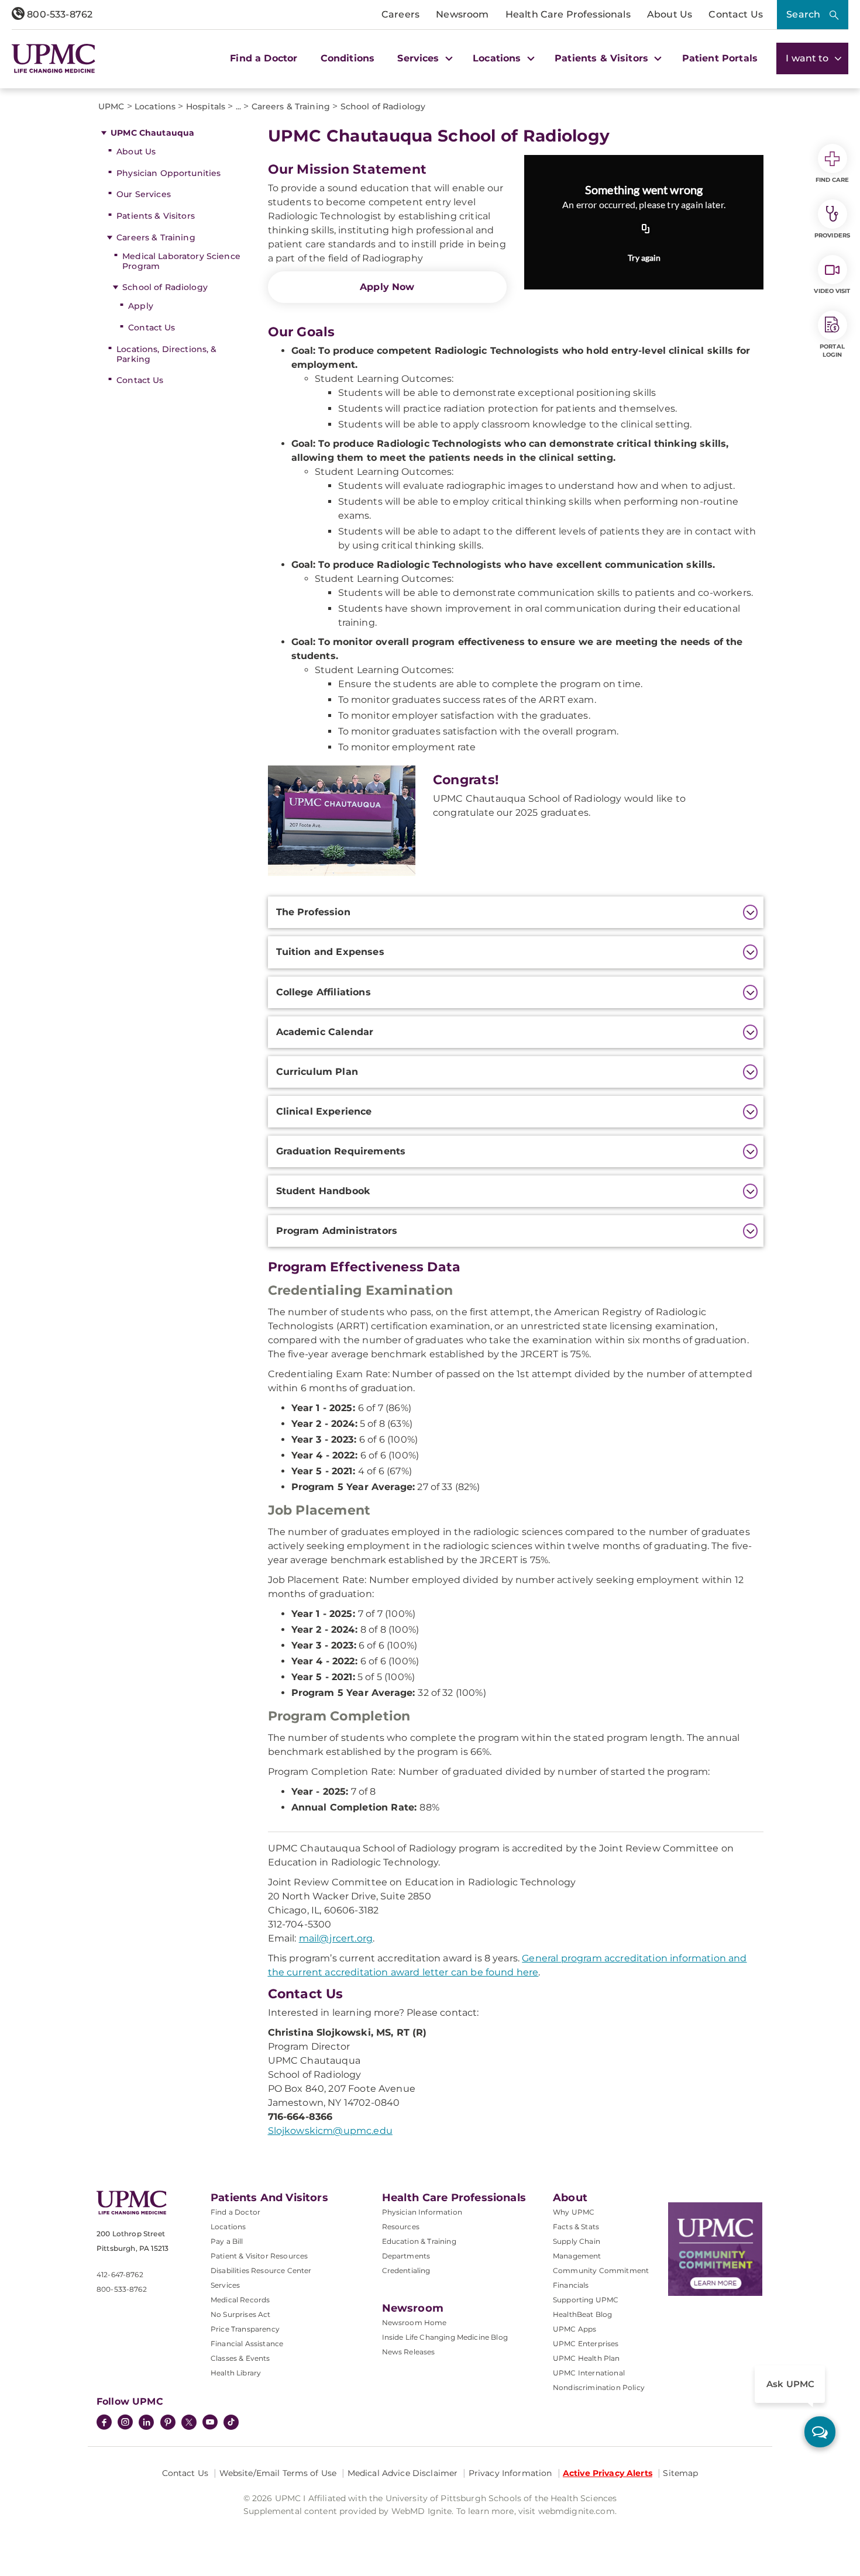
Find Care (833, 180)
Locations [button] (498, 58)
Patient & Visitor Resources (259, 2256)
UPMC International (589, 2373)
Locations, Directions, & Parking (166, 354)
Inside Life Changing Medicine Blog (445, 2337)
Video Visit (832, 291)
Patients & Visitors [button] (603, 58)
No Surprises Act (241, 2314)
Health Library (236, 2373)
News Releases (409, 2352)
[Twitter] (189, 2422)
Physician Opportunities (168, 173)
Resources (401, 2227)
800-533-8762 (59, 14)
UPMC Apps (575, 2329)
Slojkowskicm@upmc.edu (330, 2131)
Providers (832, 235)
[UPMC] (54, 58)
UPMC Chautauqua (152, 133)
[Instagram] (125, 2423)
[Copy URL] (646, 230)
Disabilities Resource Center (261, 2270)
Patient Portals (720, 58)
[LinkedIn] (146, 2423)
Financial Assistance (247, 2344)
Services (225, 2285)
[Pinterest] (168, 2423)
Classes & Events (240, 2358)
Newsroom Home (414, 2322)
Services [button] (419, 58)
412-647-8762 (120, 2275)
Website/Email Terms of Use (278, 2473)
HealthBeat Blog (582, 2314)
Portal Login (832, 351)
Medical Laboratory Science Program (181, 261)
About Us (670, 14)
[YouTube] (210, 2423)
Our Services (144, 194)
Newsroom (462, 14)
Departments (406, 2256)
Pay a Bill (227, 2241)
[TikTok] (231, 2422)
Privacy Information (510, 2473)
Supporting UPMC (586, 2300)
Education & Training (419, 2241)
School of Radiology (165, 287)
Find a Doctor (264, 58)
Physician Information (422, 2212)
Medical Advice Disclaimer (403, 2473)
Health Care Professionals (568, 14)
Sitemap (680, 2473)
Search (803, 14)
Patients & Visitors (156, 216)
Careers (400, 14)
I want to (809, 58)
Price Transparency (245, 2329)
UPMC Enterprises (586, 2344)
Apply (141, 306)
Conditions (348, 58)
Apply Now (387, 287)
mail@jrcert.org (336, 1938)
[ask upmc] (820, 2432)
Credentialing (406, 2270)
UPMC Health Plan (586, 2358)
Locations (228, 2227)
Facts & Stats (576, 2227)
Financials (571, 2285)
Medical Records (240, 2300)
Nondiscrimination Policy (599, 2387)
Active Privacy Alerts (608, 2473)
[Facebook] (104, 2423)
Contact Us (736, 14)
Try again (644, 258)
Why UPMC (574, 2212)
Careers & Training (156, 237)
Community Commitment (601, 2270)
